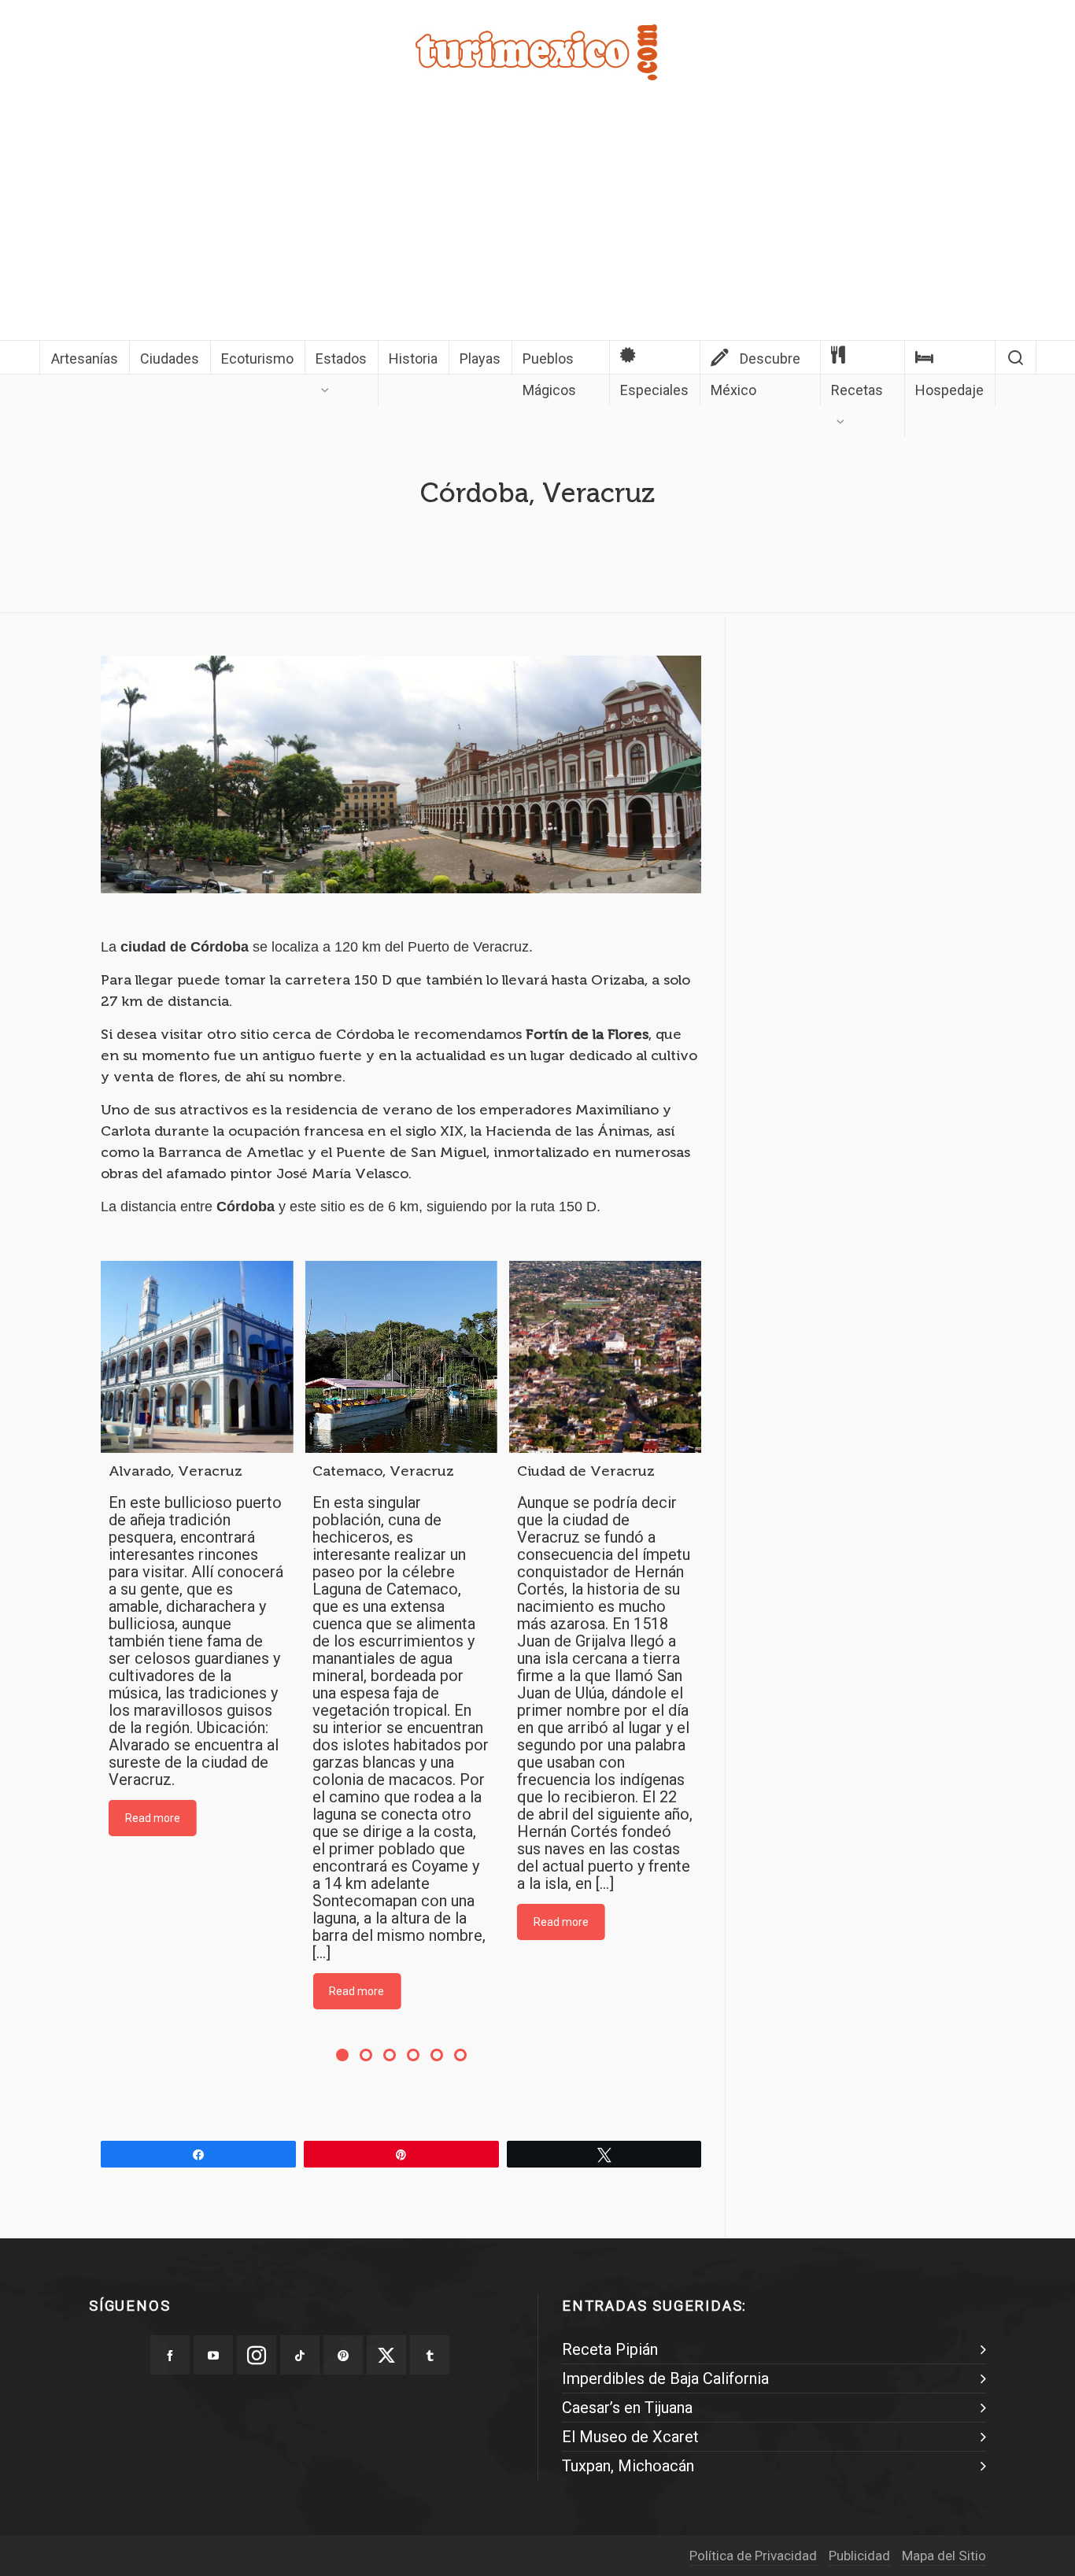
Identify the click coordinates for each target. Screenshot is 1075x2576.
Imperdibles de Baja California (665, 2378)
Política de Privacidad (753, 2556)
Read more (153, 1818)
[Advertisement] (537, 222)
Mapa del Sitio (944, 2556)
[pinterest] (343, 2355)
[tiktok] (300, 2355)
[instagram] (257, 2355)
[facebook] (170, 2355)
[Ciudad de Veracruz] (605, 1357)
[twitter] (386, 2355)
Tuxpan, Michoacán (628, 2466)
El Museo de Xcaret (630, 2437)
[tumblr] (430, 2355)
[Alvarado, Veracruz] (197, 1357)
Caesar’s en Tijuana (627, 2408)
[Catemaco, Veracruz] (401, 1357)
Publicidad (859, 2556)
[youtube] (213, 2355)
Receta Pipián (610, 2349)
